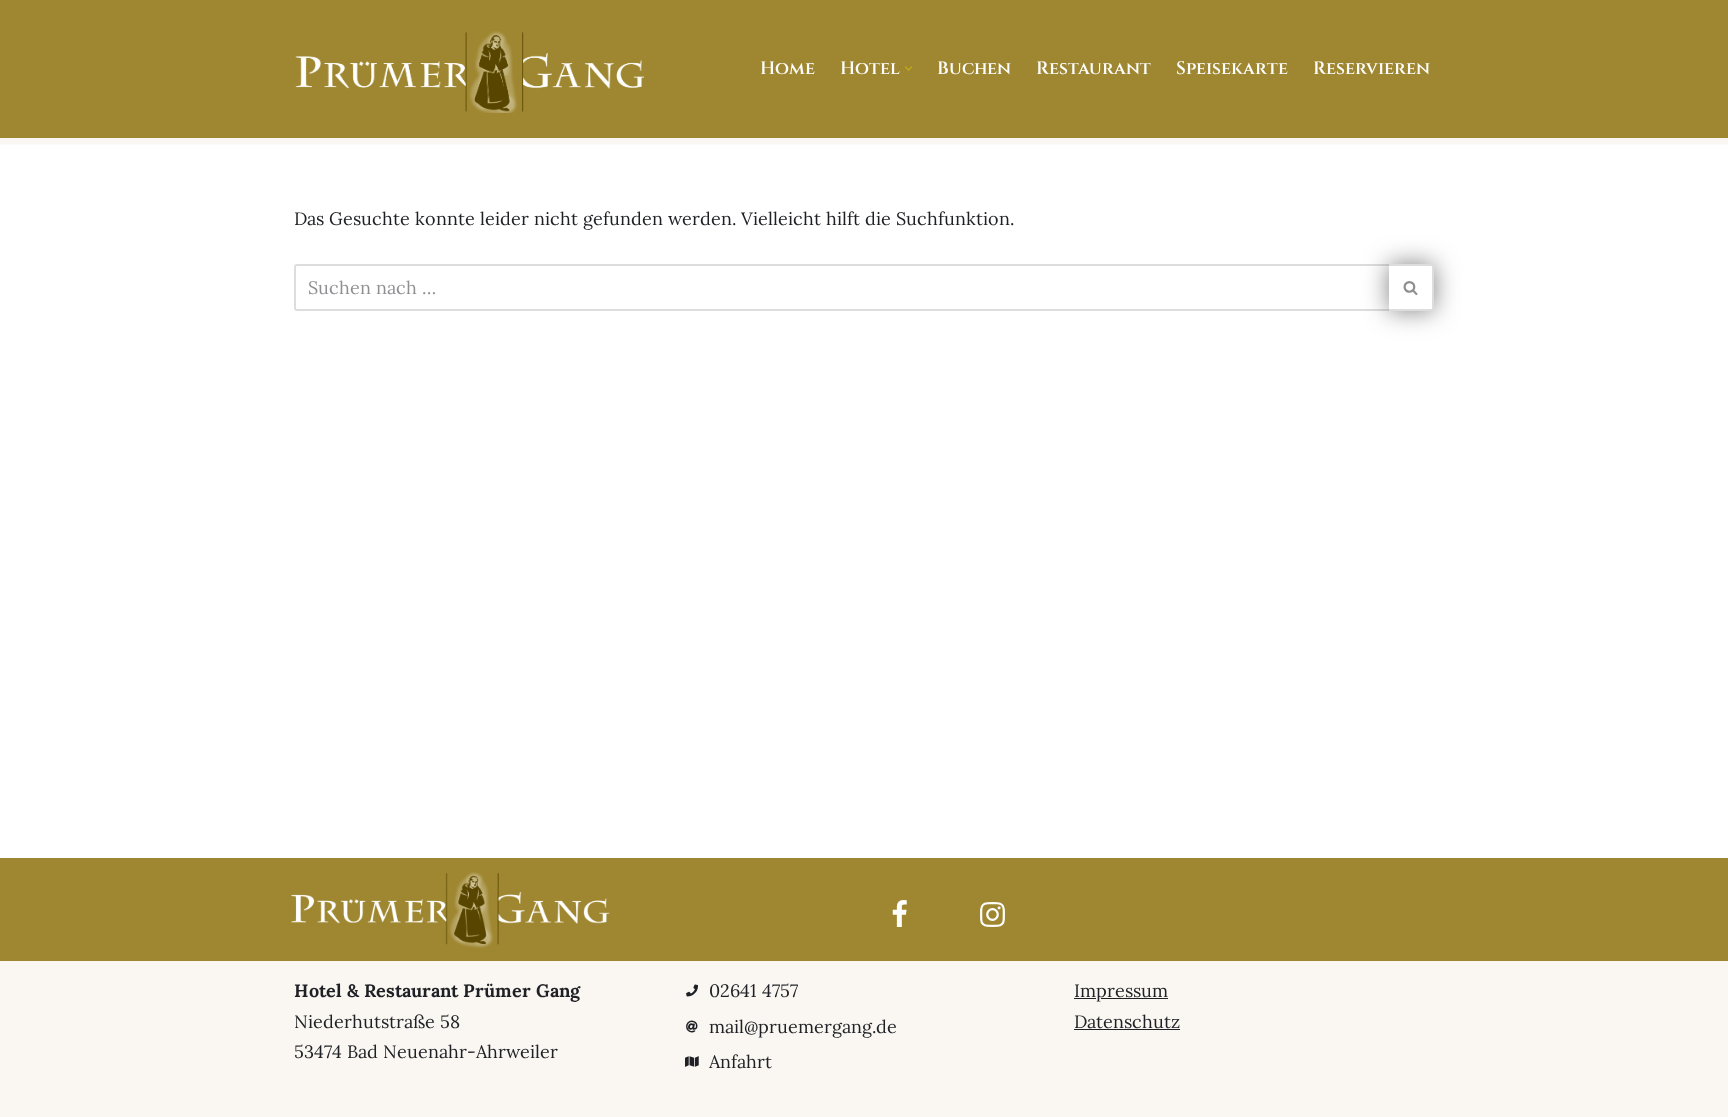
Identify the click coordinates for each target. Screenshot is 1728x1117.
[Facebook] (899, 914)
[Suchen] (1411, 287)
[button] (908, 68)
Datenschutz (1127, 1021)
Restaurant (1093, 68)
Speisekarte (1232, 68)
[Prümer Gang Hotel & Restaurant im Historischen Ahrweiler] (469, 72)
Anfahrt (740, 1061)
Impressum (1121, 990)
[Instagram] (992, 914)
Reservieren (1371, 68)
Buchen (974, 68)
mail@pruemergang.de (803, 1026)
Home (787, 68)
